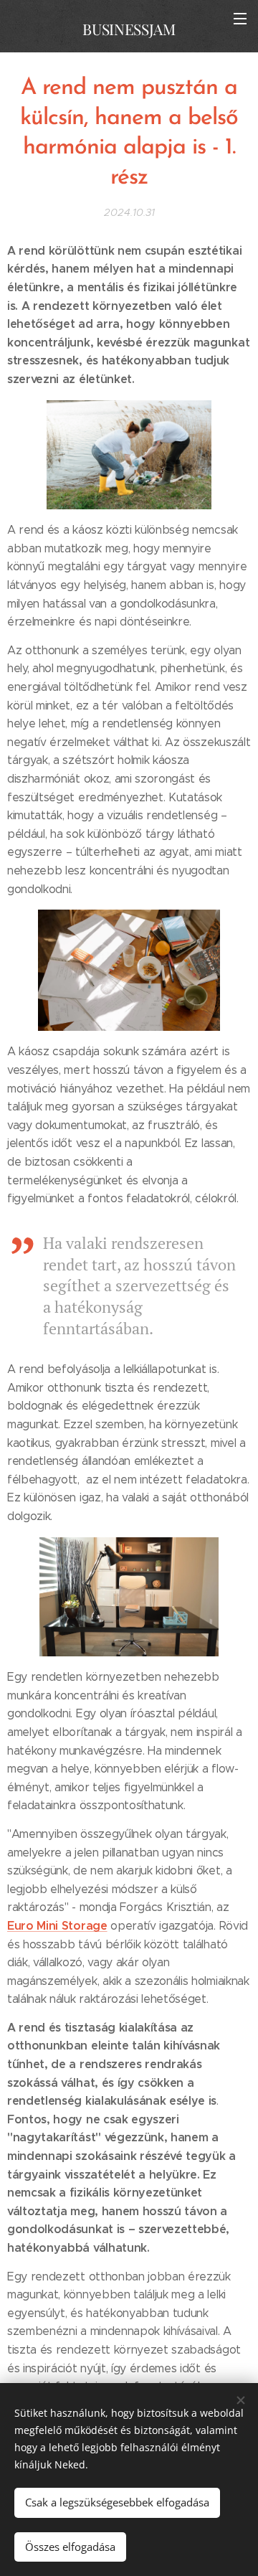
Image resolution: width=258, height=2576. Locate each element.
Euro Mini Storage (57, 1926)
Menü (240, 18)
